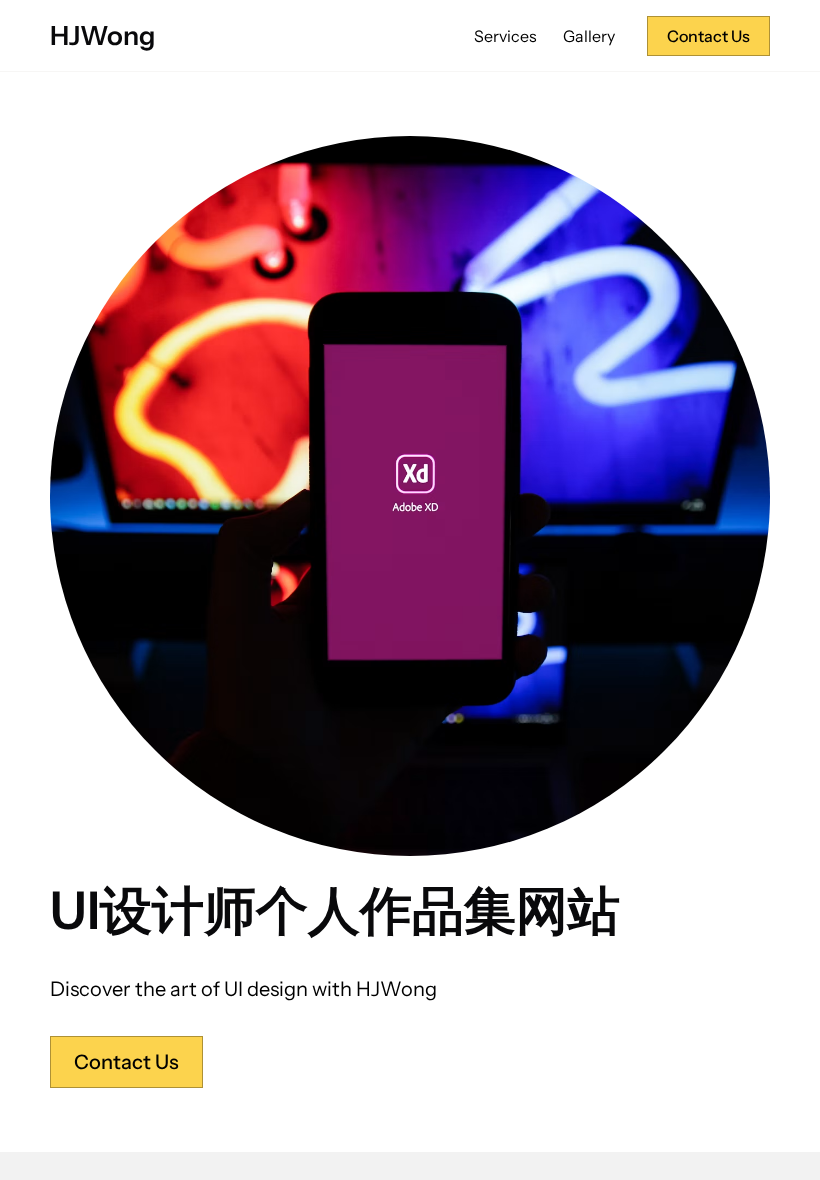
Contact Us (708, 36)
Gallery (589, 36)
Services (505, 36)
